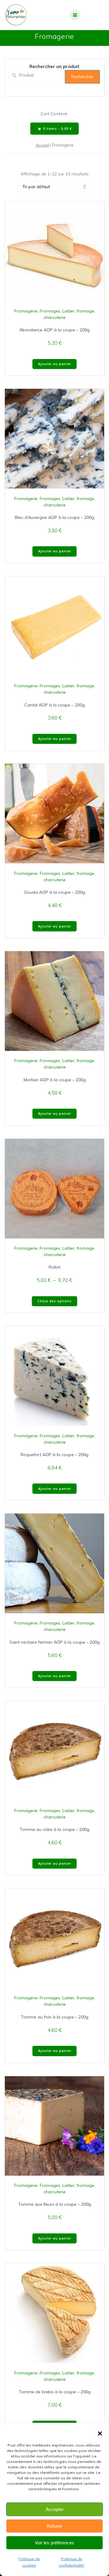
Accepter (55, 2509)
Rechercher (82, 77)
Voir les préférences (54, 2543)
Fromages (50, 311)
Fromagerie (26, 311)
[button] (100, 2433)
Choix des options (55, 1301)
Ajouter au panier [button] (55, 364)
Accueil (42, 145)
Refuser (54, 2526)
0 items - (57, 129)
